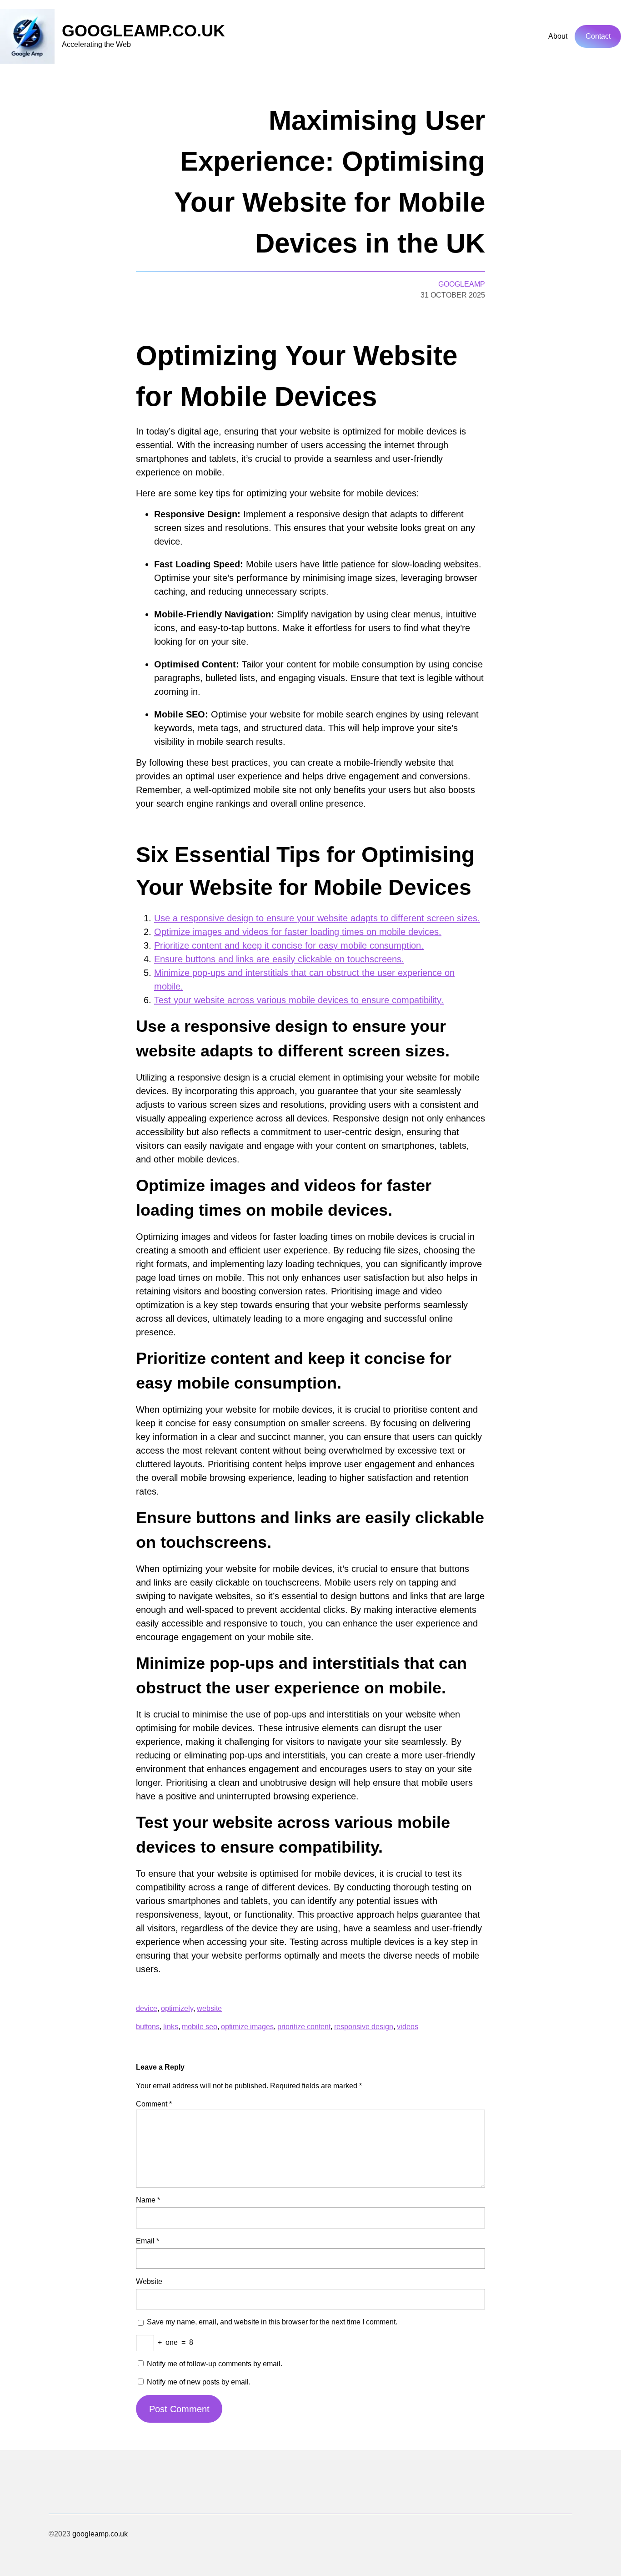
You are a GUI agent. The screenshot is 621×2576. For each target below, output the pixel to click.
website (209, 2008)
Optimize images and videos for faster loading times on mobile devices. (298, 932)
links (171, 2027)
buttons (148, 2027)
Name (148, 2200)
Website (149, 2281)
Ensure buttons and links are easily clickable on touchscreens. (279, 959)
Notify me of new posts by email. (199, 2382)
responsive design (364, 2027)
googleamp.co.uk (143, 31)
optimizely (177, 2008)
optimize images (247, 2027)
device (147, 2008)
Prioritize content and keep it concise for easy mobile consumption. (289, 945)
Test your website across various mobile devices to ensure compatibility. (299, 1000)
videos (408, 2027)
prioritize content (304, 2027)
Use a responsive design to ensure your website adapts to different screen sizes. (317, 918)
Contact (598, 36)
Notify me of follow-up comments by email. (215, 2364)
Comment (154, 2104)
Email (148, 2241)
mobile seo (200, 2027)
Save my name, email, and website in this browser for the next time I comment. (272, 2322)
